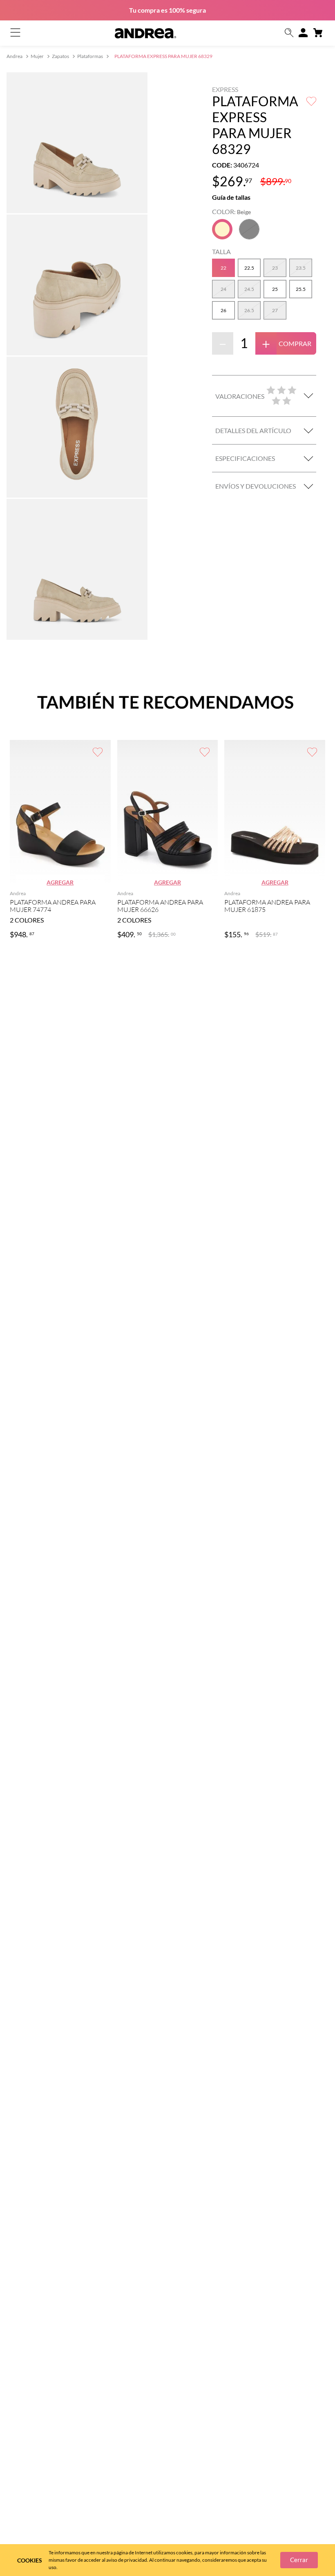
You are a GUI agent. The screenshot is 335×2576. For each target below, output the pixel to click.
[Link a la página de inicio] (15, 57)
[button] (289, 33)
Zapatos (60, 56)
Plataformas (90, 56)
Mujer (37, 56)
